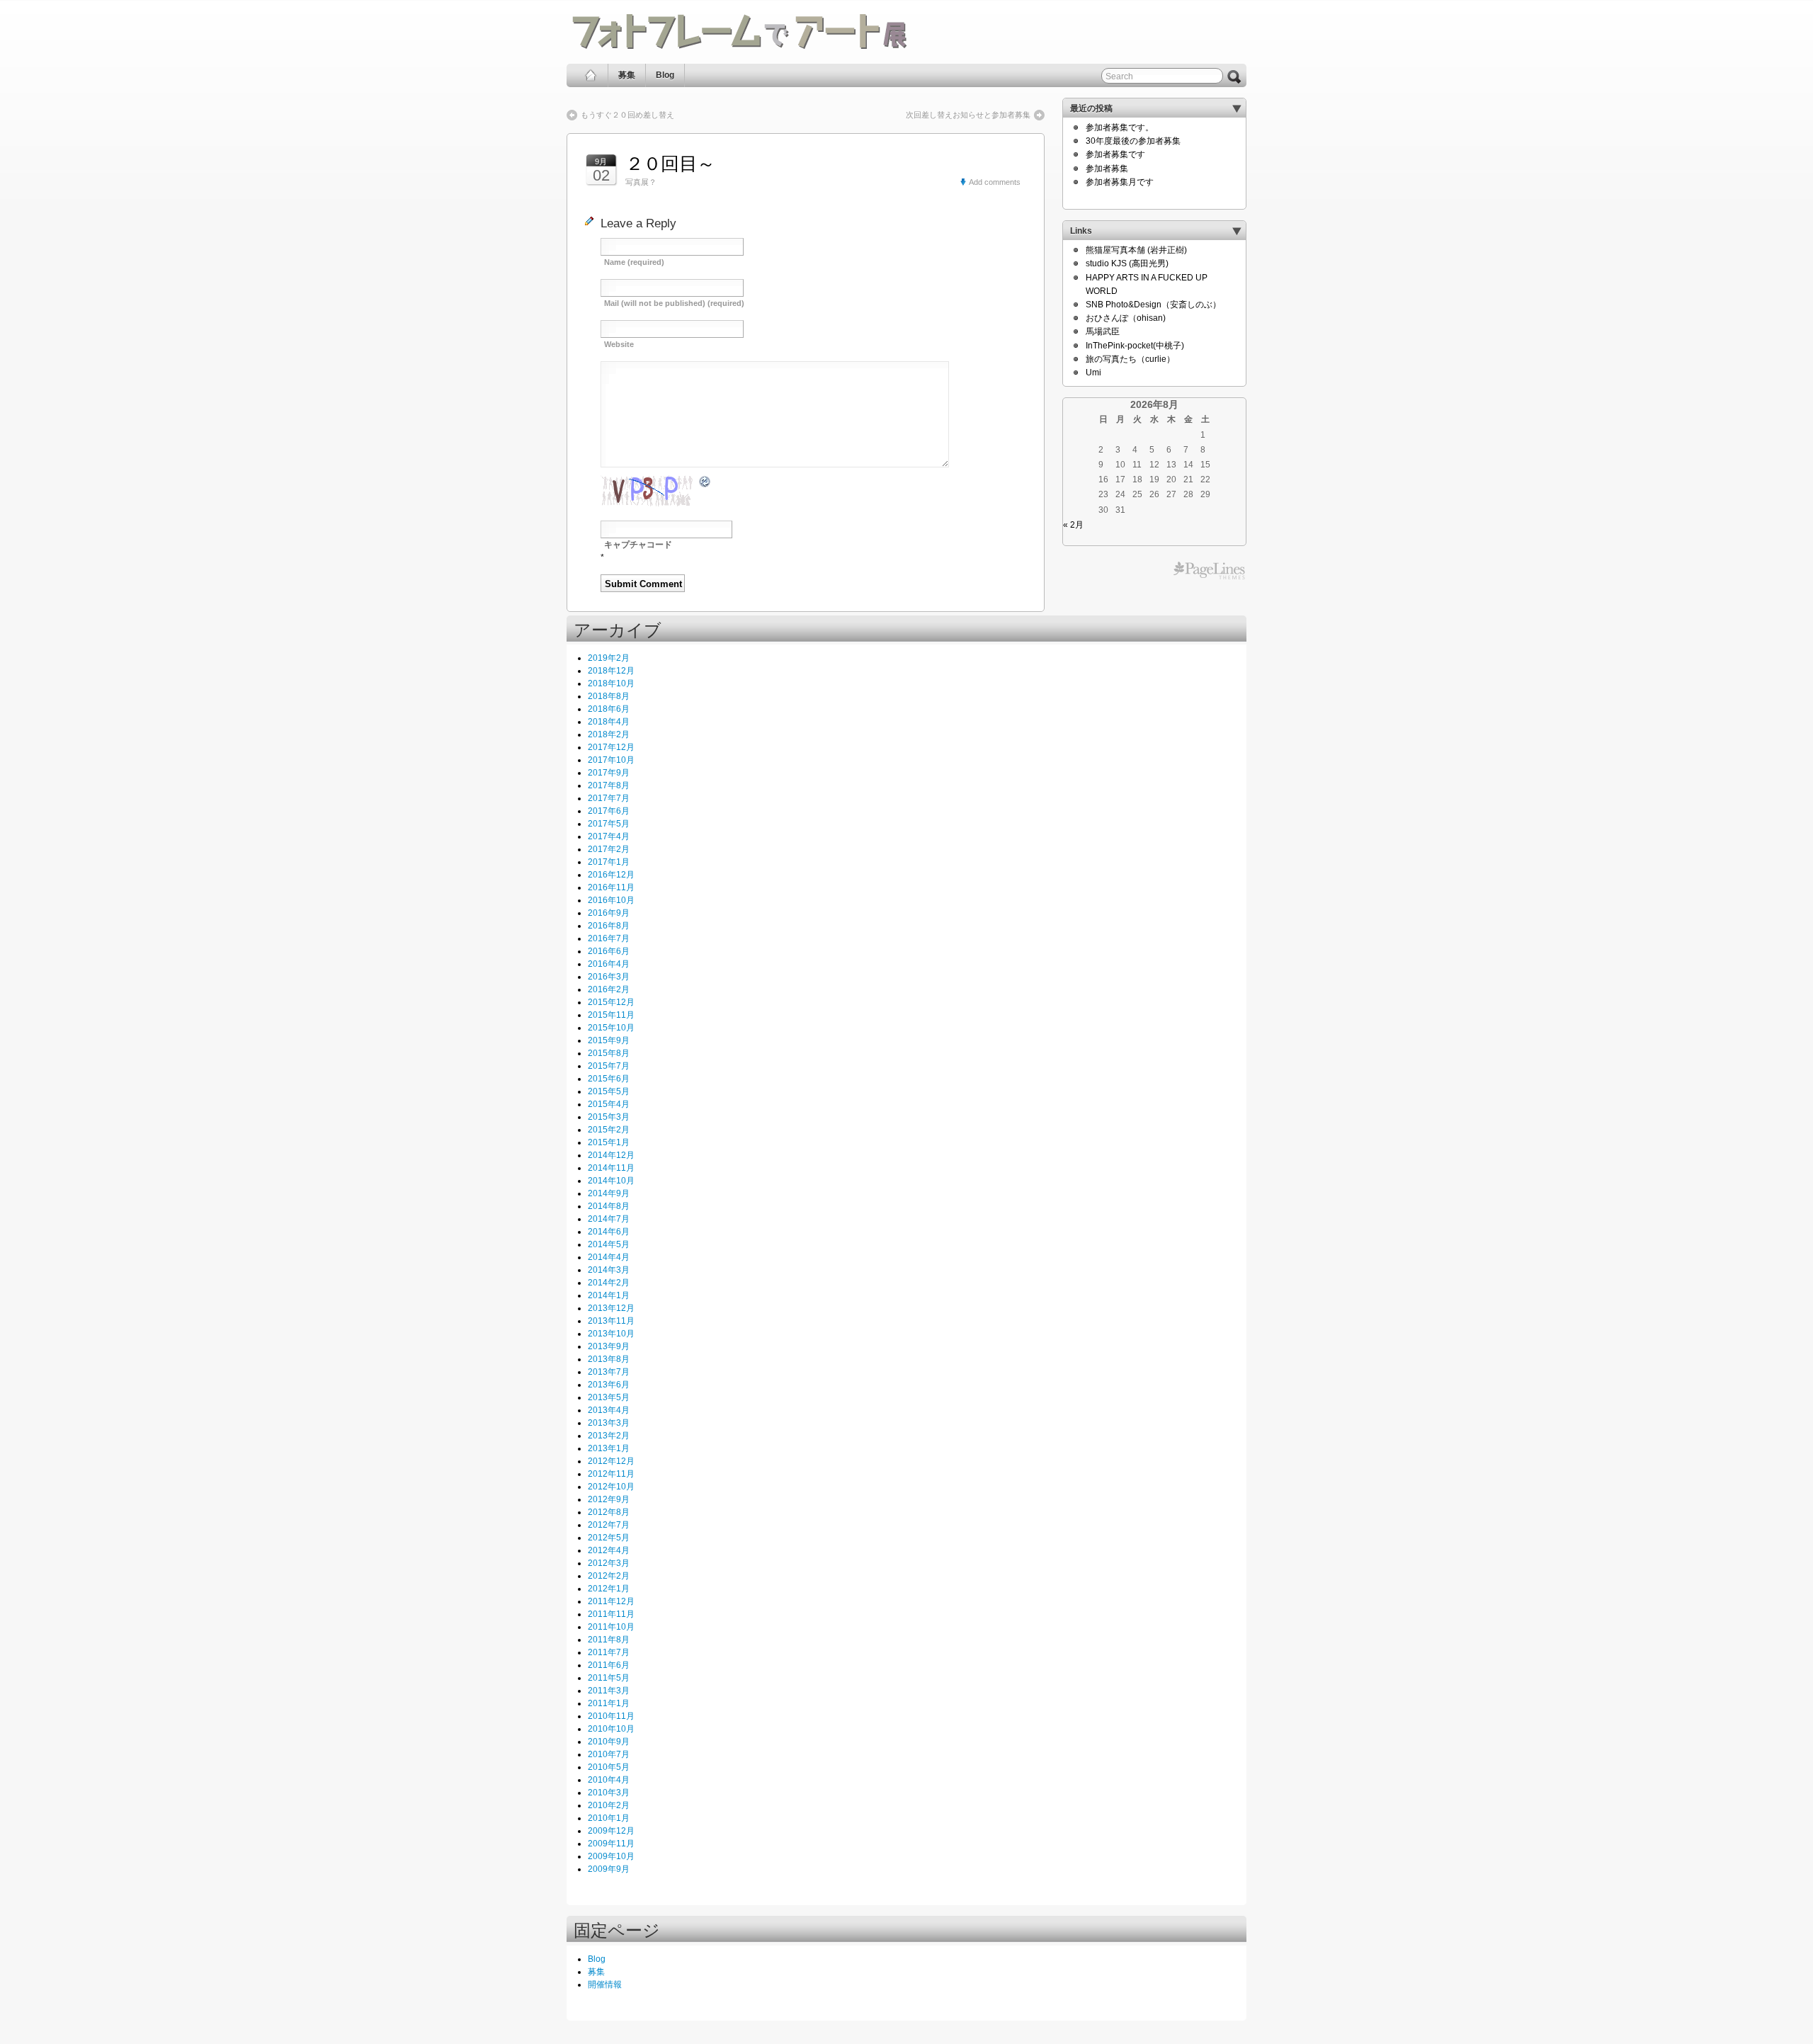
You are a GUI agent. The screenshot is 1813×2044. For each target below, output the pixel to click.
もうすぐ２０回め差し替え (627, 115)
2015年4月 (609, 1104)
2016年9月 (609, 913)
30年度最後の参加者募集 (1133, 141)
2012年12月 (611, 1461)
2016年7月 (609, 938)
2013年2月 (609, 1436)
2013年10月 (611, 1334)
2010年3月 (609, 1793)
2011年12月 (611, 1601)
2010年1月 (609, 1818)
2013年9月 (609, 1346)
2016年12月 (611, 875)
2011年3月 (609, 1691)
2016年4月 (609, 964)
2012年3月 (609, 1563)
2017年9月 (609, 773)
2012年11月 (611, 1474)
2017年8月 (609, 785)
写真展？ (641, 182)
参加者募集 (1107, 169)
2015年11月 (611, 1015)
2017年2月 (609, 849)
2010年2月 (609, 1805)
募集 (627, 75)
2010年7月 (609, 1754)
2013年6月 (609, 1385)
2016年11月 (611, 887)
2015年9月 (609, 1040)
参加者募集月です (1120, 182)
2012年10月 (611, 1487)
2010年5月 (609, 1767)
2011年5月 (609, 1678)
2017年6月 (609, 811)
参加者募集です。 (1120, 127)
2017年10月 (611, 760)
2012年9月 (609, 1499)
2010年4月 (609, 1780)
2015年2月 (609, 1130)
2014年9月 (609, 1193)
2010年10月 (611, 1729)
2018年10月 (611, 683)
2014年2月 (609, 1283)
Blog (665, 75)
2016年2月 (609, 989)
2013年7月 (609, 1372)
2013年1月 (609, 1448)
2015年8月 (609, 1053)
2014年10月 (611, 1181)
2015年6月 (609, 1079)
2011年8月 (609, 1640)
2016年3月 (609, 977)
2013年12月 (611, 1308)
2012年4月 (609, 1550)
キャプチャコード (638, 545)
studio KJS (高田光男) (1127, 263)
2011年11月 (611, 1614)
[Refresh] (705, 482)
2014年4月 (609, 1257)
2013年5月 (609, 1397)
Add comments (995, 182)
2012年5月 (609, 1538)
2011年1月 (609, 1703)
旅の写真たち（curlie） (1130, 359)
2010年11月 (611, 1716)
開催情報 (605, 1985)
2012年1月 (609, 1589)
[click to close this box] (1237, 108)
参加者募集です (1115, 154)
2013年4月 (609, 1410)
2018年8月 (609, 696)
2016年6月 (609, 951)
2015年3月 (609, 1117)
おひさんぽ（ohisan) (1126, 318)
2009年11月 (611, 1844)
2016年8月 (609, 926)
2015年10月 (611, 1028)
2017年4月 (609, 836)
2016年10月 (611, 900)
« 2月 (1073, 525)
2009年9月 (609, 1869)
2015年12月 (611, 1002)
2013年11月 (611, 1321)
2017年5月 (609, 824)
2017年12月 (611, 747)
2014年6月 (609, 1232)
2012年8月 (609, 1512)
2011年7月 (609, 1652)
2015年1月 (609, 1142)
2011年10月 (611, 1627)
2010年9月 (609, 1742)
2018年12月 (611, 671)
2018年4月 (609, 722)
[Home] (591, 75)
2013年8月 (609, 1359)
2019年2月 (609, 658)
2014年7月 (609, 1219)
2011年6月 (609, 1665)
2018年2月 (609, 734)
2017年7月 (609, 798)
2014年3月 (609, 1270)
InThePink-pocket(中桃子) (1135, 346)
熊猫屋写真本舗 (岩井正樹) (1136, 250)
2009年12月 (611, 1831)
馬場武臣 (1103, 331)
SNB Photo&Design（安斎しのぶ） (1153, 305)
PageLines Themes (1209, 571)
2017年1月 (609, 862)
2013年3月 (609, 1423)
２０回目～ (670, 164)
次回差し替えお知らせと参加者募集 (968, 115)
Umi (1093, 373)
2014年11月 (611, 1168)
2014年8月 (609, 1206)
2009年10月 (611, 1856)
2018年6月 (609, 709)
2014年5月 (609, 1244)
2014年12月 (611, 1155)
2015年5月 (609, 1091)
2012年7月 (609, 1525)
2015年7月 (609, 1066)
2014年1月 (609, 1295)
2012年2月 (609, 1576)
